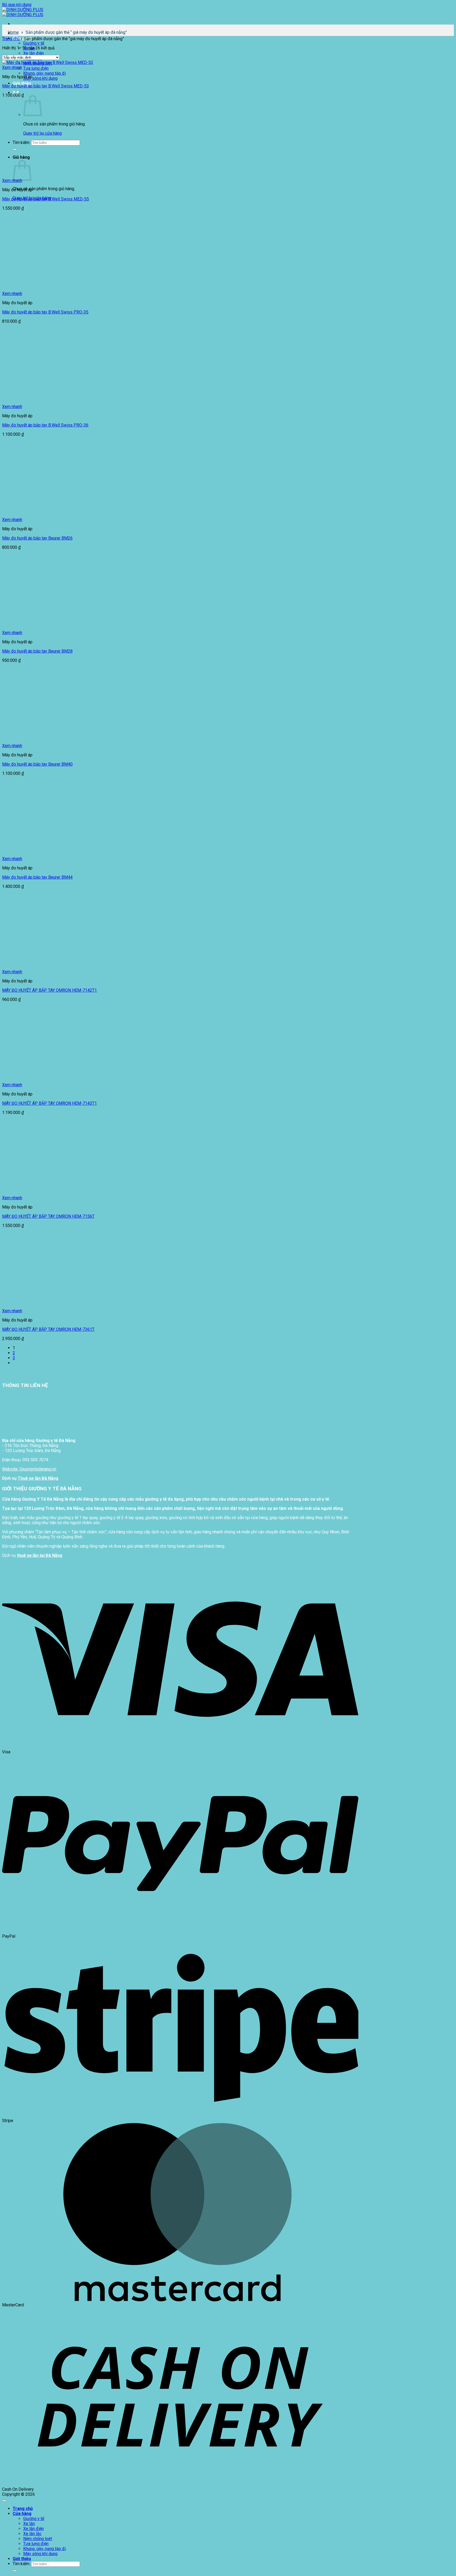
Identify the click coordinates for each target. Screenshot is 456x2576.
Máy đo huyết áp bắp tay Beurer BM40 (37, 764)
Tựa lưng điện (36, 68)
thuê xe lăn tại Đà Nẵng (40, 1555)
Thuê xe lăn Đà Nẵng (38, 1478)
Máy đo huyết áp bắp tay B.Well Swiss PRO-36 (45, 425)
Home (13, 32)
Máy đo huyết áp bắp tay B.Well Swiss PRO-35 (45, 312)
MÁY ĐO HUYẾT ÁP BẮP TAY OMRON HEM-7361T (48, 1329)
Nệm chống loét (38, 2539)
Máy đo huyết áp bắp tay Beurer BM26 (37, 538)
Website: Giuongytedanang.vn (29, 1469)
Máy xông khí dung (40, 78)
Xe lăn (29, 2524)
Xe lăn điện (34, 53)
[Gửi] (15, 2571)
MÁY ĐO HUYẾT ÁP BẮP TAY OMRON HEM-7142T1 (49, 990)
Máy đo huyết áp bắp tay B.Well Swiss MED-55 (46, 199)
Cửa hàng (22, 2514)
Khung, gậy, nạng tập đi (44, 73)
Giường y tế (34, 43)
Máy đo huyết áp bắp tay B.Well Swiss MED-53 (46, 86)
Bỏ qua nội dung (17, 5)
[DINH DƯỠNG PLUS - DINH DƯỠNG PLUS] (23, 12)
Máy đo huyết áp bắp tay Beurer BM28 (37, 651)
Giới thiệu (22, 2559)
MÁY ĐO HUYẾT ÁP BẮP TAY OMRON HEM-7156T (48, 1216)
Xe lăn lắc (32, 2534)
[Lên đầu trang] (4, 2501)
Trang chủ (11, 39)
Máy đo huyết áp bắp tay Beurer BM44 (37, 877)
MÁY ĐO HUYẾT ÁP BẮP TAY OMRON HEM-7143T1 (49, 1103)
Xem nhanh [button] (12, 67)
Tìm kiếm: (21, 2564)
